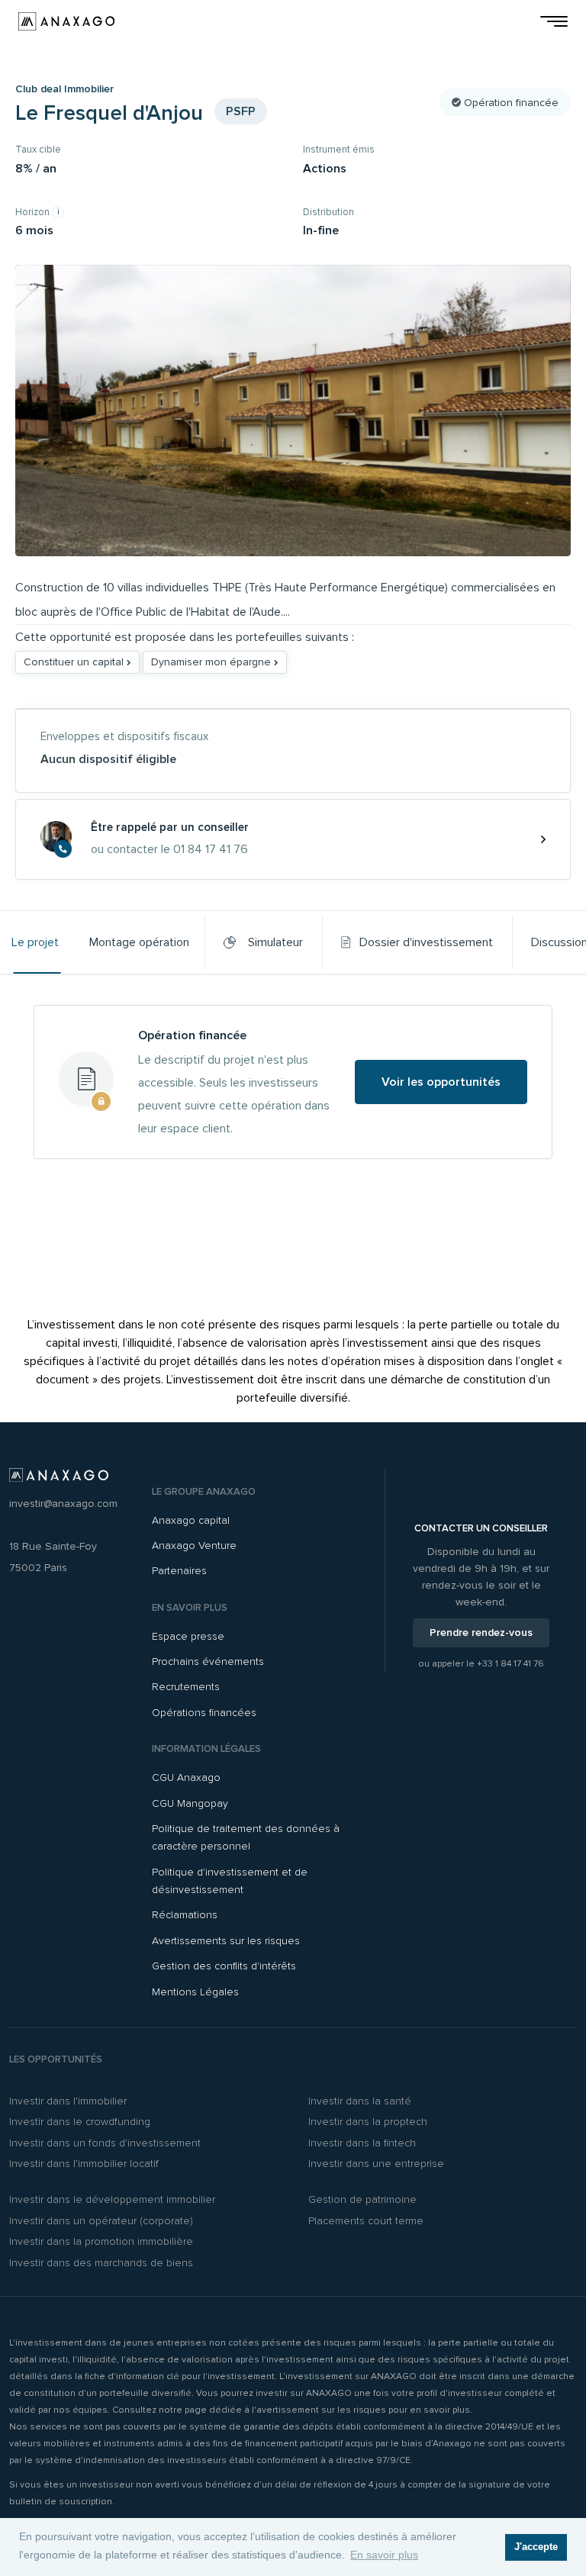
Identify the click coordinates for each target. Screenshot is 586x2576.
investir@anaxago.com (63, 1504)
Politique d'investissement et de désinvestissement (230, 1881)
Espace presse (188, 1636)
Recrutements (186, 1687)
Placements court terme (366, 2221)
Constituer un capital (75, 662)
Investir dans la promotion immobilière (101, 2241)
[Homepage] (66, 21)
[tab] (417, 942)
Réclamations (185, 1915)
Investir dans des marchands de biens (101, 2263)
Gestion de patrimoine (362, 2199)
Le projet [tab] (35, 942)
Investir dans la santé (360, 2101)
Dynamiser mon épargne (213, 662)
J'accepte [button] (536, 2547)
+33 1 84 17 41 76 (510, 1664)
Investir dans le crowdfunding (80, 2122)
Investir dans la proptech (368, 2122)
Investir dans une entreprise (376, 2164)
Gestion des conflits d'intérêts (224, 1966)
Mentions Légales (195, 1992)
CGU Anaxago (186, 1777)
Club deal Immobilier (64, 89)
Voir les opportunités (441, 1082)
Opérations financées (204, 1713)
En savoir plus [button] (384, 2555)
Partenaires (179, 1571)
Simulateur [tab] (272, 942)
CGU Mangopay (190, 1803)
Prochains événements (208, 1662)
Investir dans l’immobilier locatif (84, 2164)
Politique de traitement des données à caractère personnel (246, 1837)
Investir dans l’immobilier (68, 2101)
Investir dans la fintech (362, 2143)
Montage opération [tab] (139, 942)
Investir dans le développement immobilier (112, 2199)
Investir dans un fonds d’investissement (105, 2143)
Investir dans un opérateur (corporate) (101, 2221)
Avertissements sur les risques (226, 1941)
